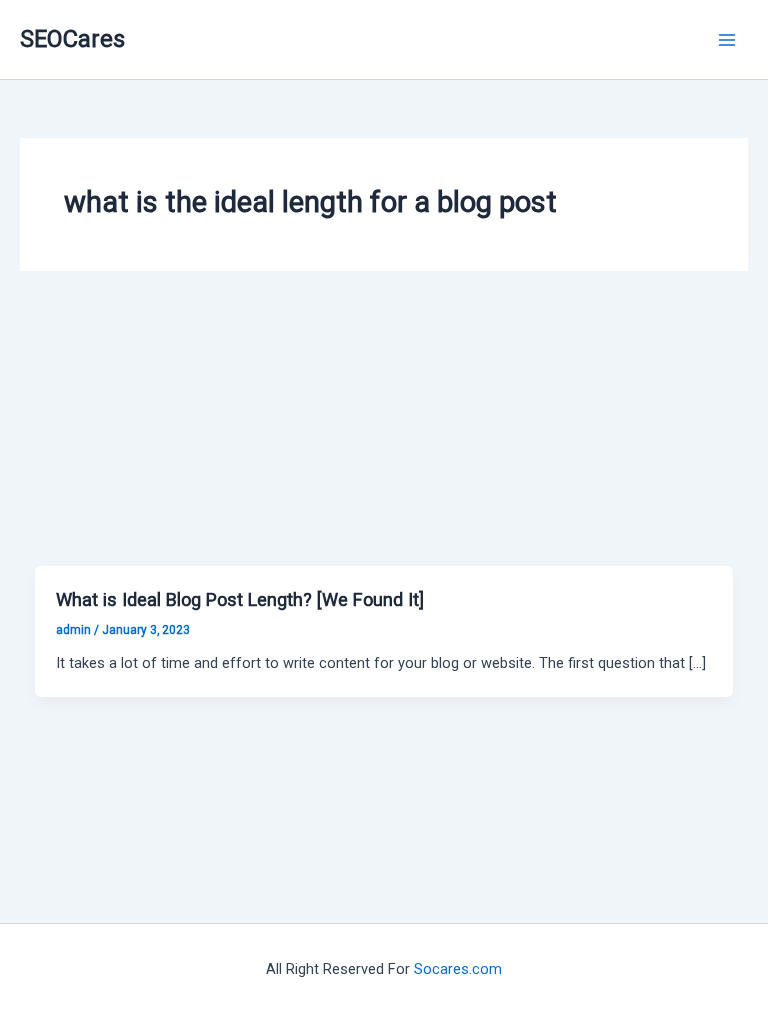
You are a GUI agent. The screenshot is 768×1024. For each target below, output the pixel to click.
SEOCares (72, 39)
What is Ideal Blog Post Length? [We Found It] (240, 599)
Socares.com (458, 969)
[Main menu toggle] (727, 40)
